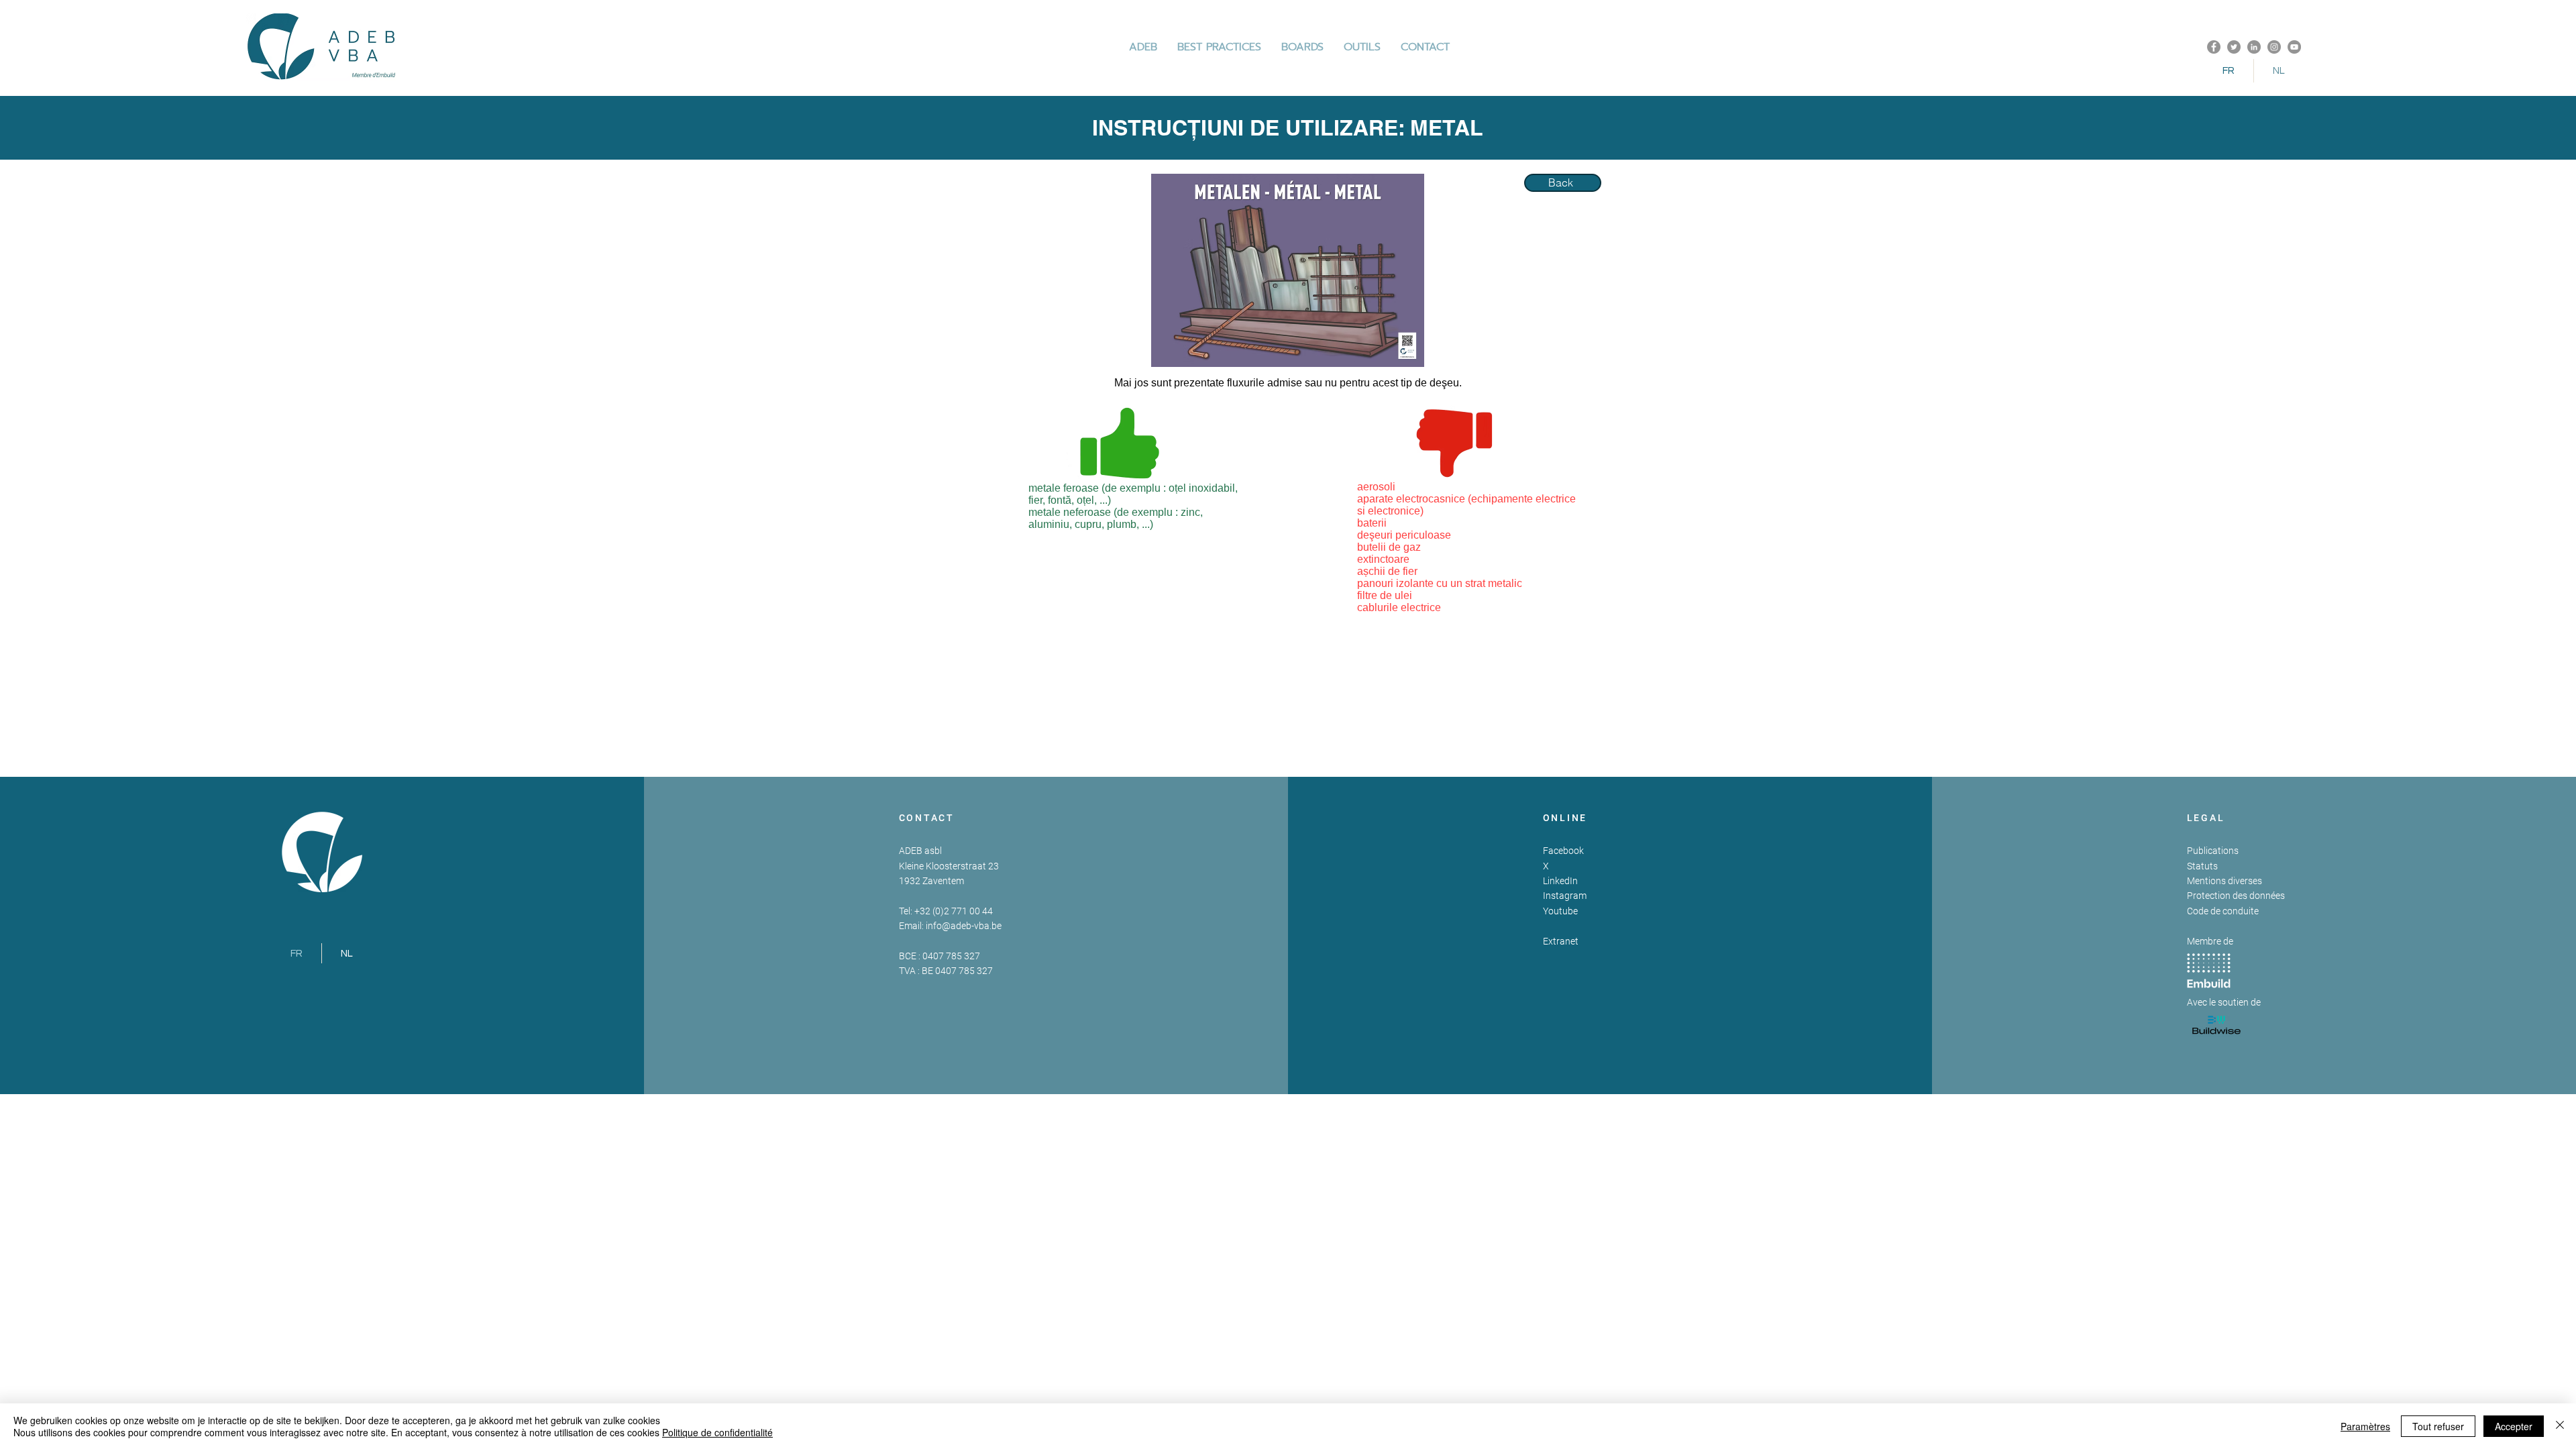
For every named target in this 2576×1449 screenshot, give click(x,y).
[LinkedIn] (2254, 47)
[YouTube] (2294, 47)
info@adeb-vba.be (964, 926)
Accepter (2514, 1426)
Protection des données (2236, 896)
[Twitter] (2234, 47)
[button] (1219, 47)
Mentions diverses (2224, 881)
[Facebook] (2214, 47)
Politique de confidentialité (717, 1432)
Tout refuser (2438, 1426)
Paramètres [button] (2365, 1426)
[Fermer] (2560, 1426)
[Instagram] (2274, 47)
